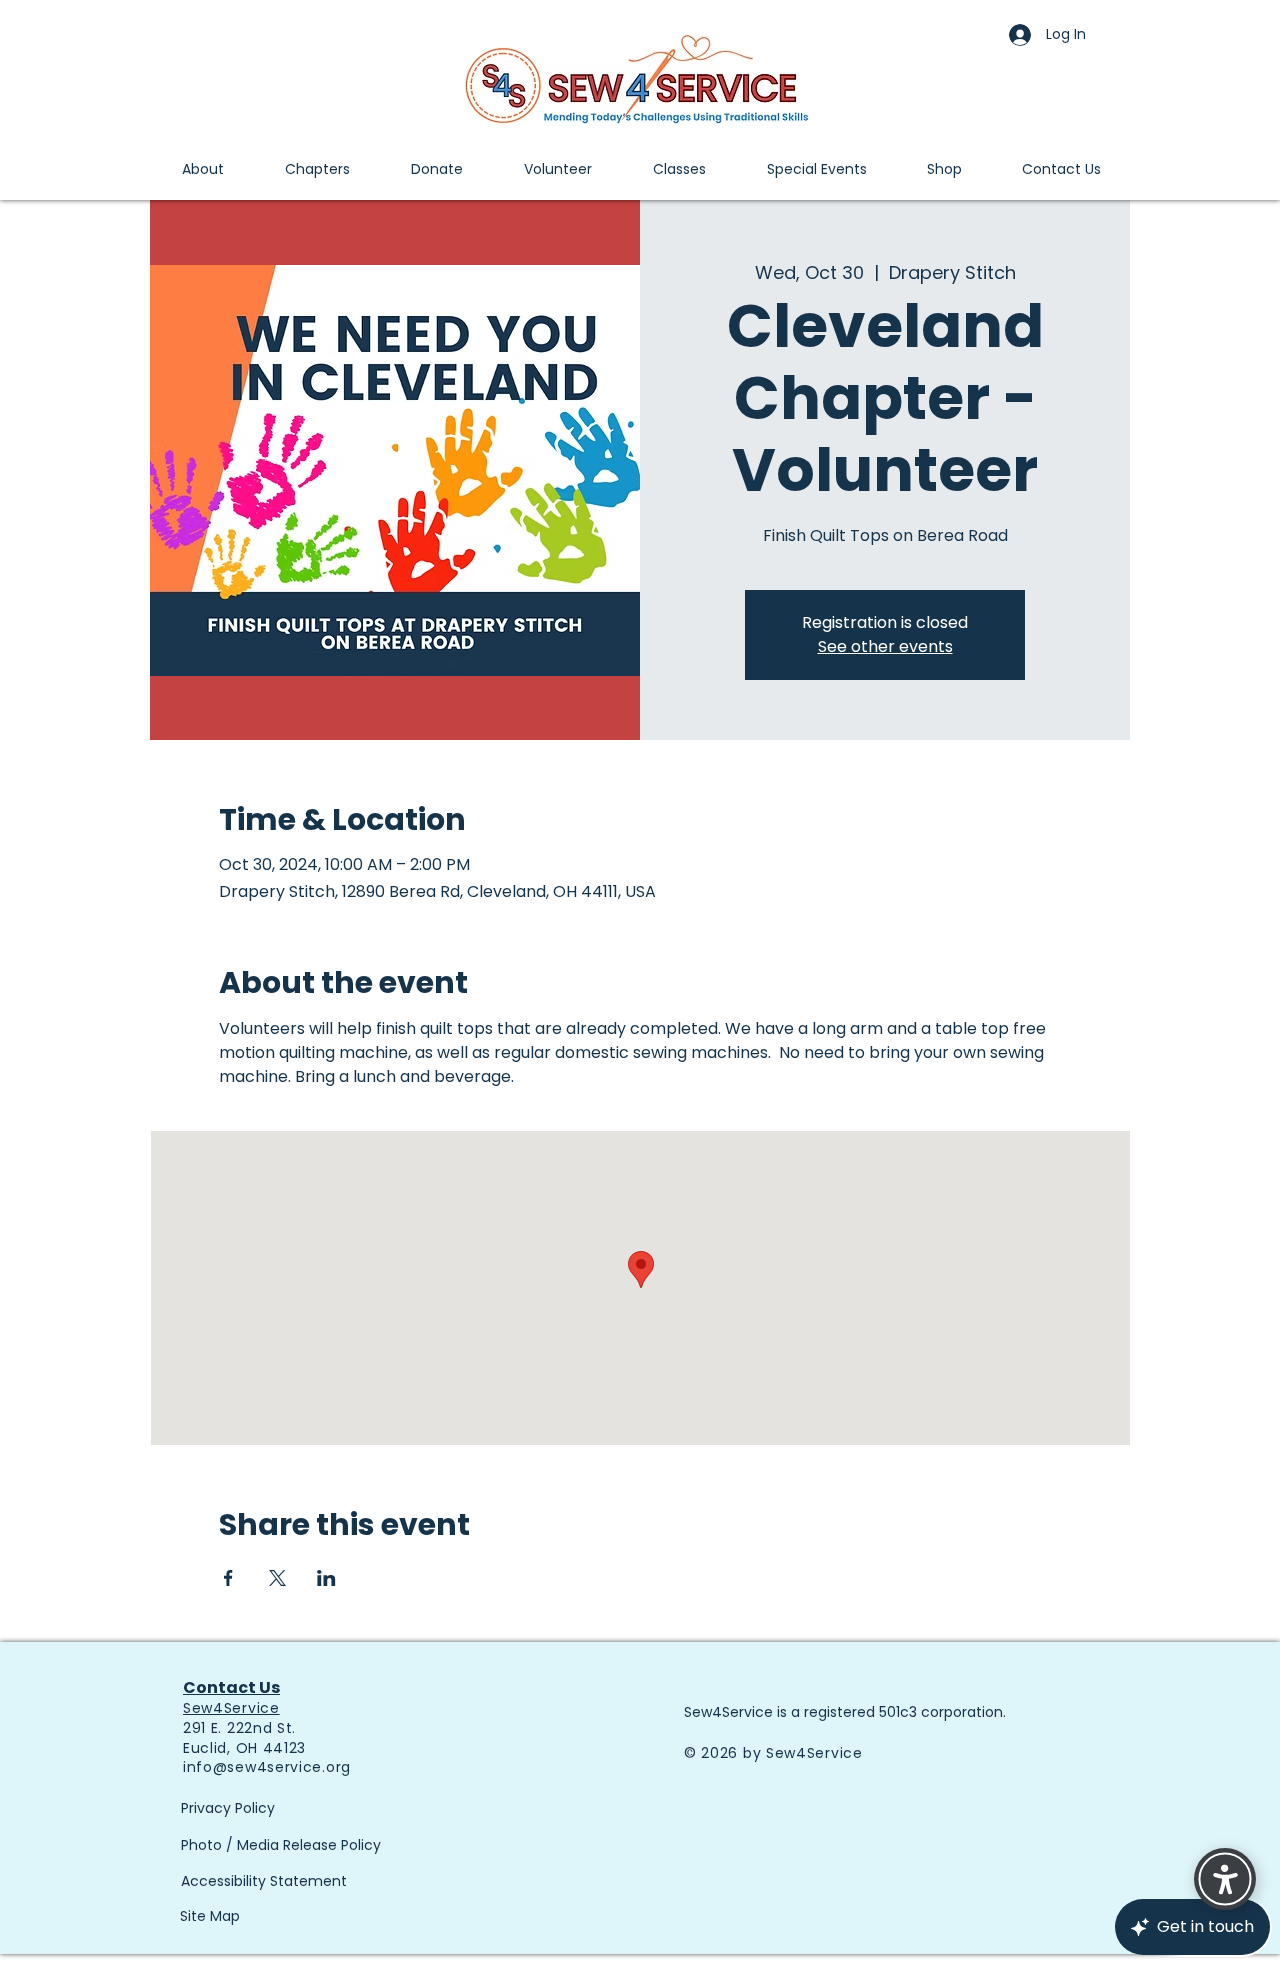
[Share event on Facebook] (228, 1578)
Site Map (210, 1916)
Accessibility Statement (264, 1881)
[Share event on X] (277, 1578)
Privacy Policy (228, 1808)
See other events (885, 646)
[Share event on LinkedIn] (326, 1578)
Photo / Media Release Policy (281, 1845)
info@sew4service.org (267, 1767)
